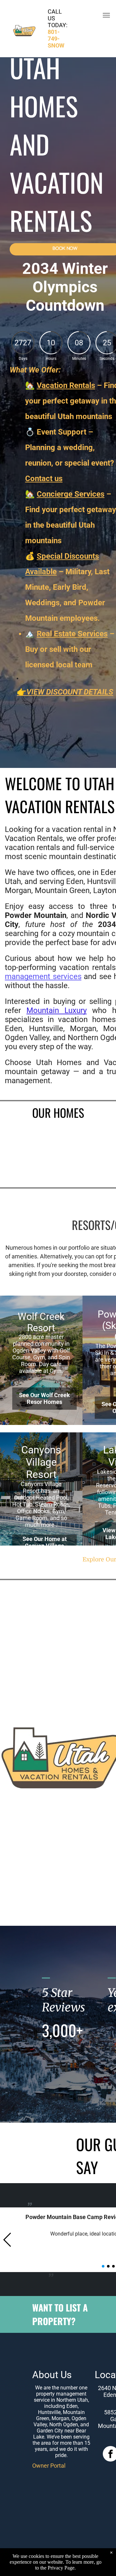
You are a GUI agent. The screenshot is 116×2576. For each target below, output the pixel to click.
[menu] (106, 15)
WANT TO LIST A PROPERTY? (60, 2314)
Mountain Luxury (57, 1010)
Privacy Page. (62, 2568)
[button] (8, 2240)
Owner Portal (49, 2466)
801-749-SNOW (56, 39)
